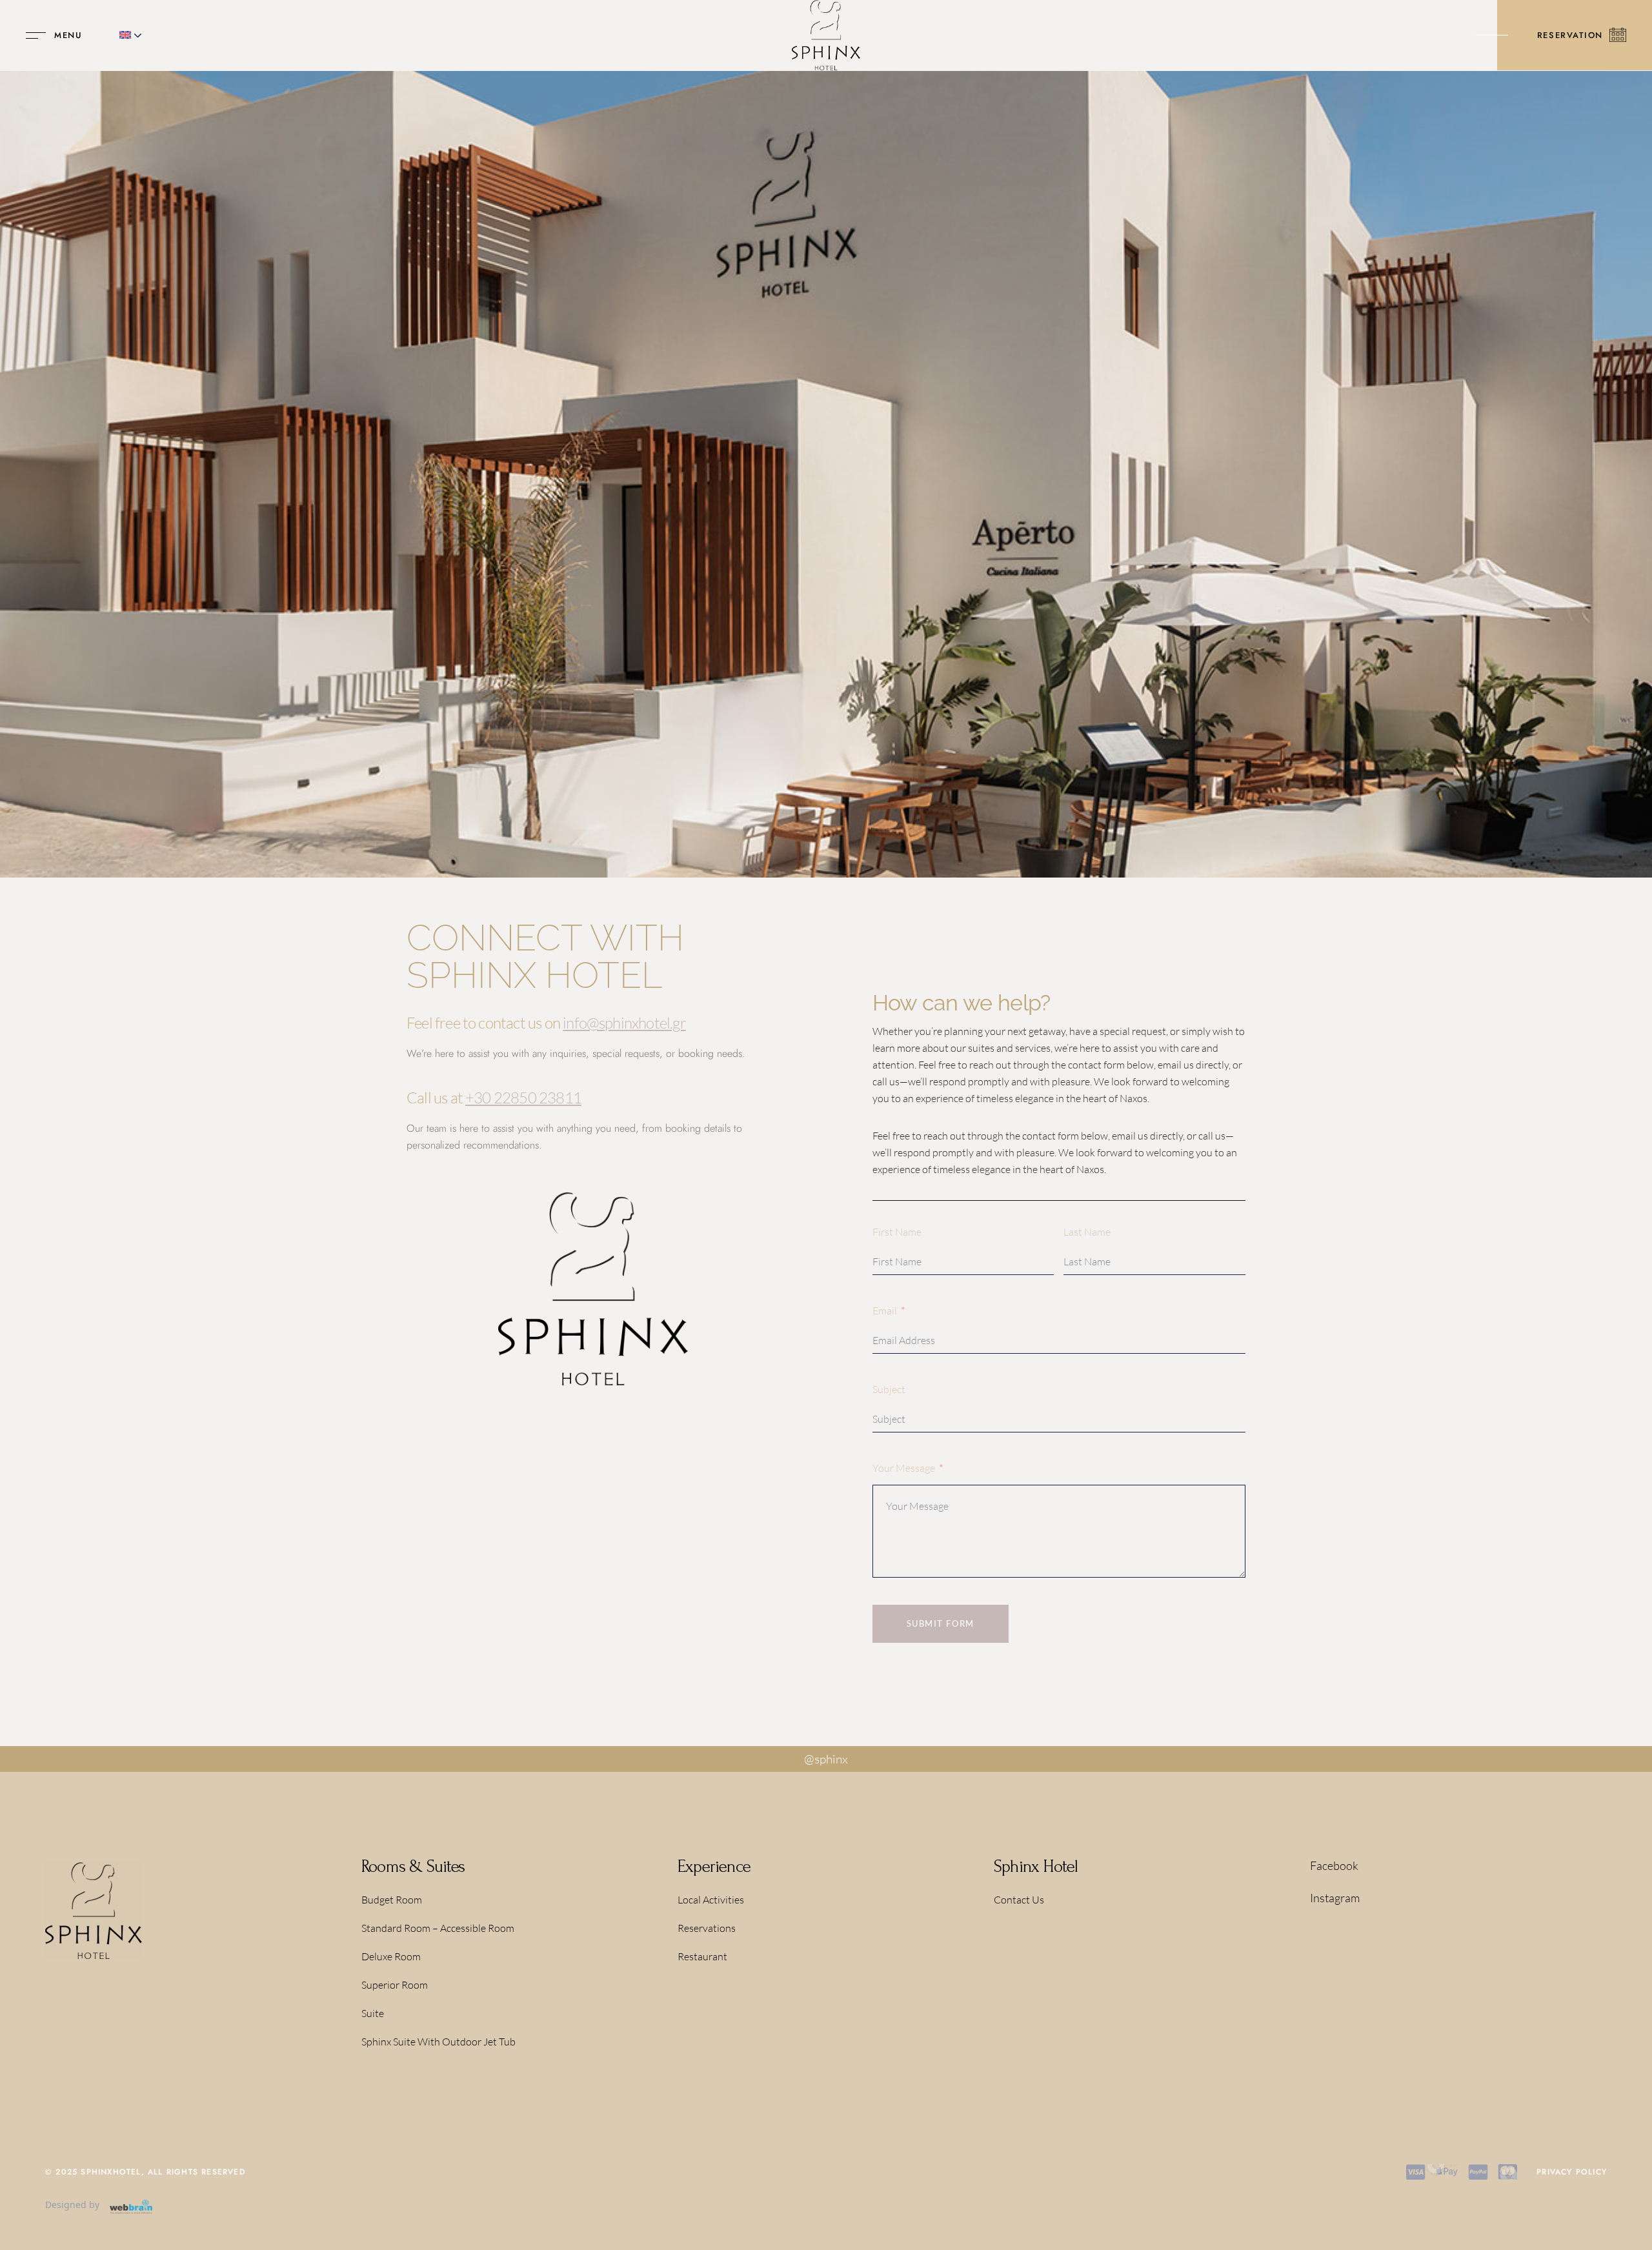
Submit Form (941, 1623)
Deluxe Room (391, 1956)
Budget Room (392, 1900)
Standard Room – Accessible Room (438, 1928)
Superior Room (395, 1985)
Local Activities (711, 1900)
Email (885, 1311)
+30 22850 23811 (523, 1098)
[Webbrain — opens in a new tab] (131, 2207)
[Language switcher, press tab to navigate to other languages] (131, 35)
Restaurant (702, 1956)
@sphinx (826, 1759)
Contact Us (1019, 1900)
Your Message (904, 1468)
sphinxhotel (111, 2172)
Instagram (1335, 1898)
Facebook (1334, 1865)
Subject (889, 1389)
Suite (373, 2013)
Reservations (707, 1928)
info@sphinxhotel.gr (624, 1023)
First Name (897, 1232)
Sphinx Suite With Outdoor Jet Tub (438, 2042)
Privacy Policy (1572, 2172)
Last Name (1087, 1232)
